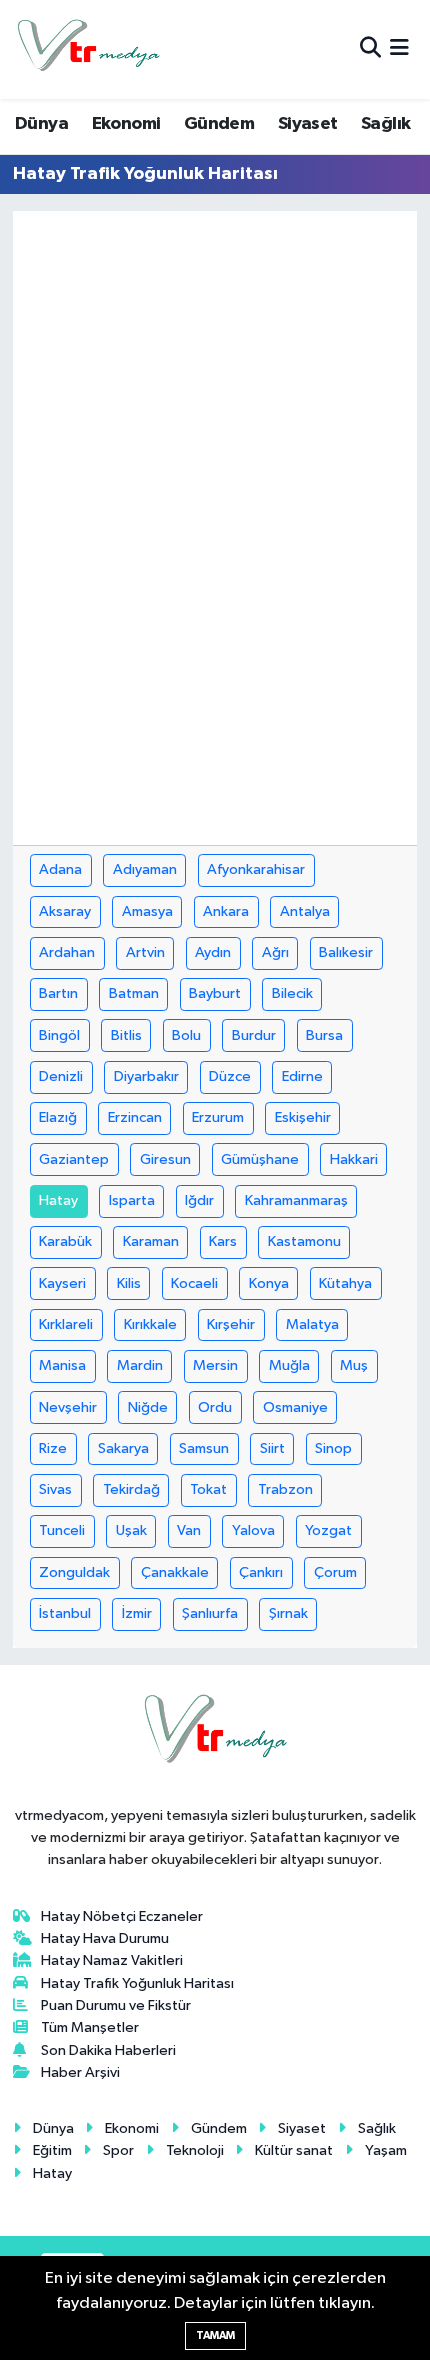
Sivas (55, 1489)
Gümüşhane (260, 1159)
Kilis (129, 1283)
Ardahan (67, 952)
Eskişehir (303, 1117)
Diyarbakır (146, 1076)
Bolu (186, 1035)
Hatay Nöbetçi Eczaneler (122, 1916)
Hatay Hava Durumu (105, 1938)
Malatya (312, 1324)
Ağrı (275, 952)
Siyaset (308, 124)
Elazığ (58, 1117)
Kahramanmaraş (296, 1200)
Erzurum (218, 1117)
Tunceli (62, 1530)
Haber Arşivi (80, 2072)
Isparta (132, 1200)
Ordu (215, 1407)
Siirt (272, 1448)
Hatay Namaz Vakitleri (112, 1960)
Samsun (204, 1448)
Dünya (41, 124)
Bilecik (292, 993)
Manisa (62, 1365)
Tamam (215, 2335)
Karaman (151, 1241)
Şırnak (288, 1613)
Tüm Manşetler (90, 2027)
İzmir (137, 1613)
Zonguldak (74, 1572)
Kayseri (62, 1283)
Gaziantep (74, 1159)
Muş (354, 1365)
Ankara (226, 911)
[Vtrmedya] (88, 49)
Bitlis (126, 1035)
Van (189, 1530)
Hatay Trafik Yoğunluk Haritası (137, 1983)
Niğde (148, 1407)
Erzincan (135, 1117)
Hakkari (354, 1159)
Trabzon (285, 1489)
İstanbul (65, 1613)
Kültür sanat (294, 2150)
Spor (118, 2150)
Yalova (253, 1530)
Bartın (58, 993)
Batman (134, 993)
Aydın (213, 952)
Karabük (65, 1241)
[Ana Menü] (399, 49)
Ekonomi (126, 124)
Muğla (289, 1365)
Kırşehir (231, 1324)
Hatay (58, 1200)
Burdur (254, 1035)
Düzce (230, 1076)
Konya (269, 1283)
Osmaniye (295, 1407)
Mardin (140, 1365)
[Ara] (370, 49)
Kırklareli (66, 1324)
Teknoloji (195, 2150)
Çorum (335, 1572)
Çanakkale (175, 1572)
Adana (60, 869)
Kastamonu (304, 1241)
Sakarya (123, 1448)
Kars (223, 1241)
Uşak (131, 1530)
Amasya (147, 911)
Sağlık (385, 124)
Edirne (302, 1076)
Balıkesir (346, 952)
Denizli (61, 1076)
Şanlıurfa (210, 1613)
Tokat (208, 1489)
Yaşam (386, 2150)
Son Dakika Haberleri (108, 2050)
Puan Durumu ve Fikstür (116, 2005)
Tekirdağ (131, 1489)
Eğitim (52, 2150)
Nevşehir (68, 1407)
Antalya (305, 911)
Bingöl (59, 1035)
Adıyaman (145, 869)
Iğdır (199, 1200)
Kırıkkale (150, 1324)
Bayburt (215, 993)
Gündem (219, 124)
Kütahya (345, 1283)
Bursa (324, 1035)
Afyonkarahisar (256, 869)
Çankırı (261, 1572)
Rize (53, 1448)
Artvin (145, 952)
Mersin (215, 1365)
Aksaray (65, 911)
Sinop (333, 1448)
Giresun (165, 1159)
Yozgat (328, 1530)
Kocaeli (194, 1283)
